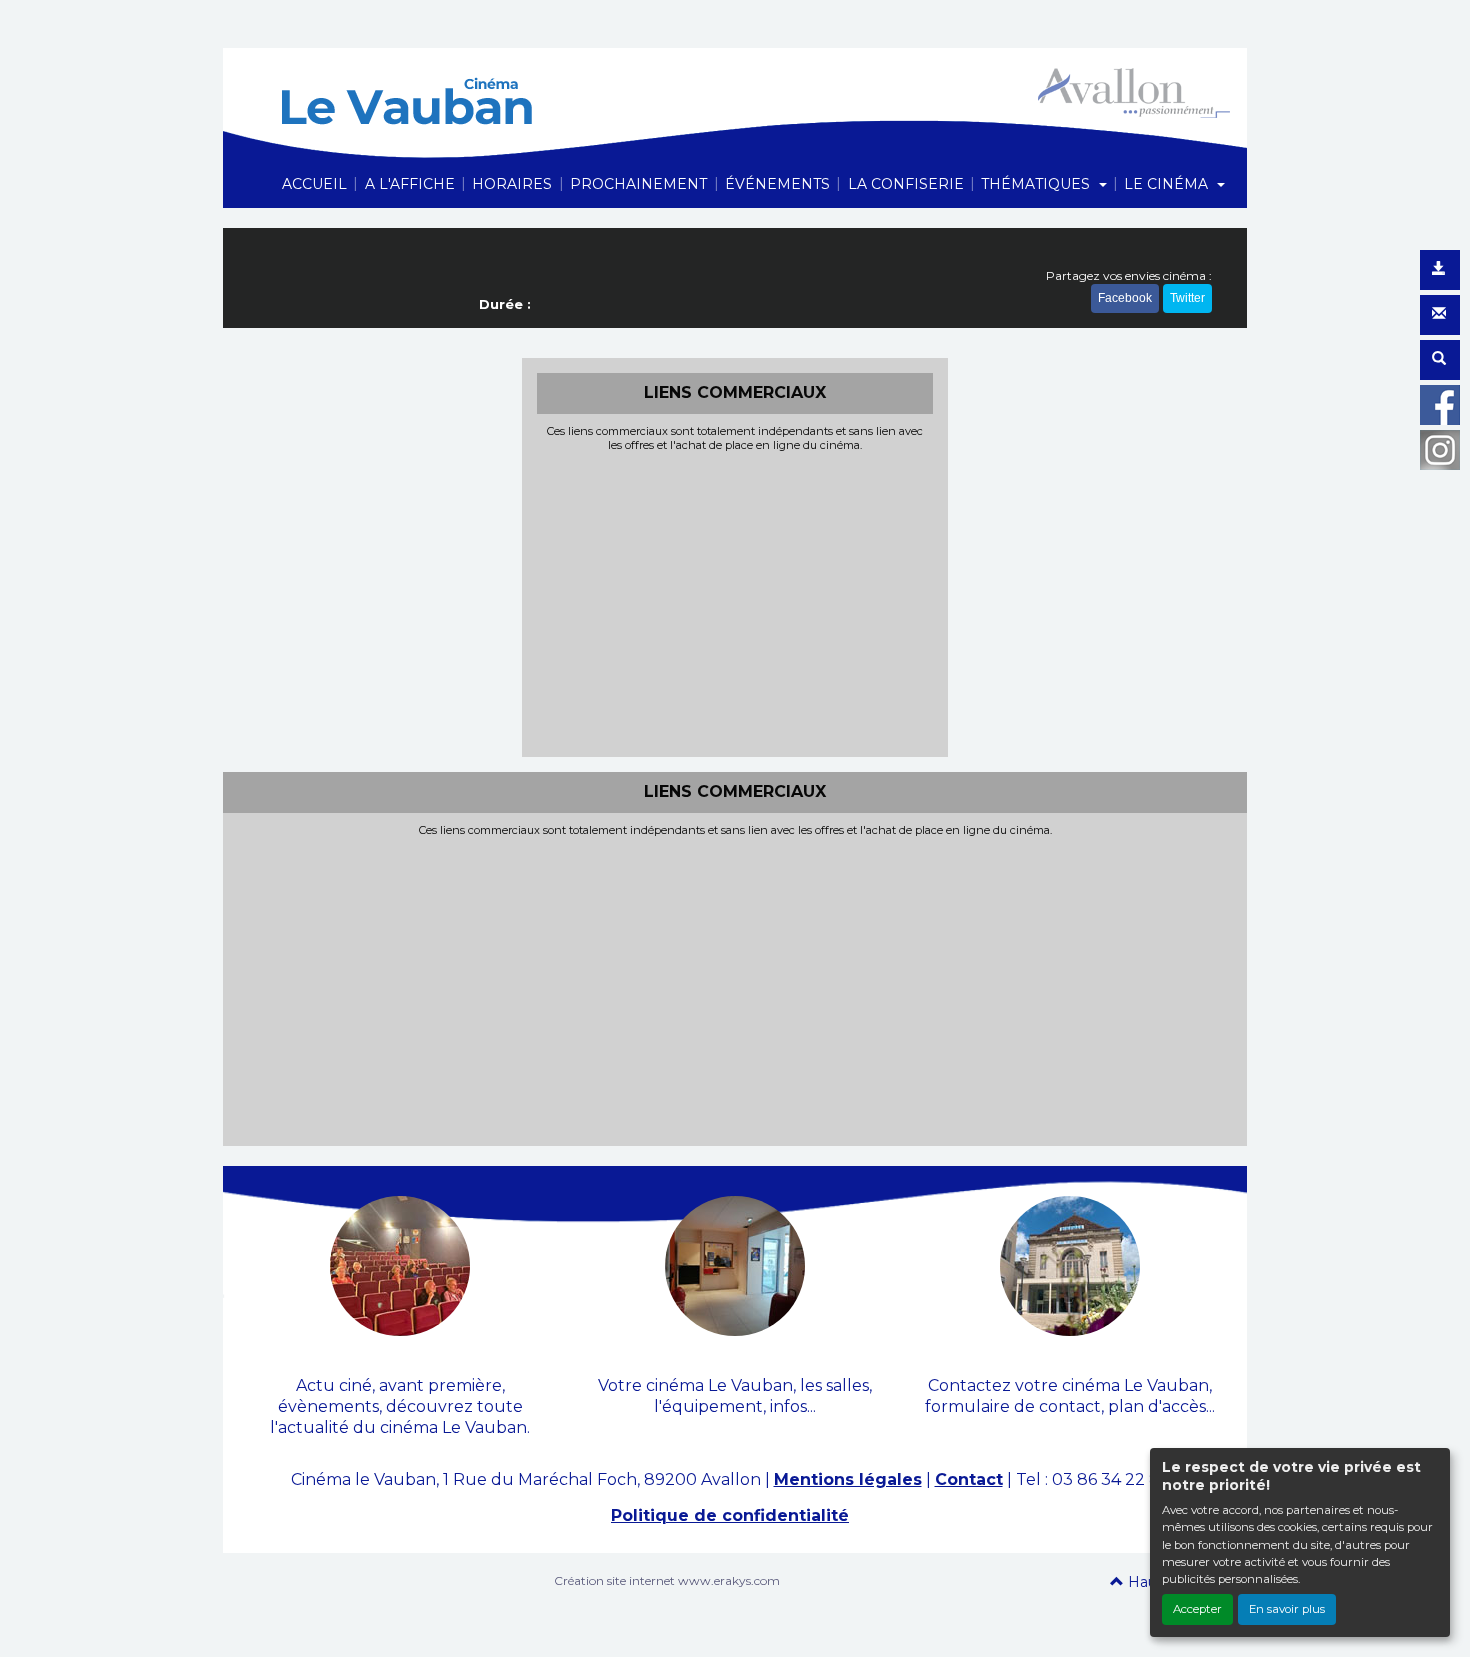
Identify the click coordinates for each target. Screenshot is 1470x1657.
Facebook (1125, 298)
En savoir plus (1287, 1609)
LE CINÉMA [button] (1168, 184)
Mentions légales (848, 1479)
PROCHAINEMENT (638, 184)
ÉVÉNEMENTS (777, 184)
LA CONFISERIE (906, 184)
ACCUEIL (314, 184)
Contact (969, 1479)
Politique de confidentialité (730, 1515)
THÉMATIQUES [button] (1037, 184)
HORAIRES (512, 184)
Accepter (1197, 1609)
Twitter (1187, 298)
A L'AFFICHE (410, 184)
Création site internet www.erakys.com (667, 1580)
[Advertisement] (735, 602)
